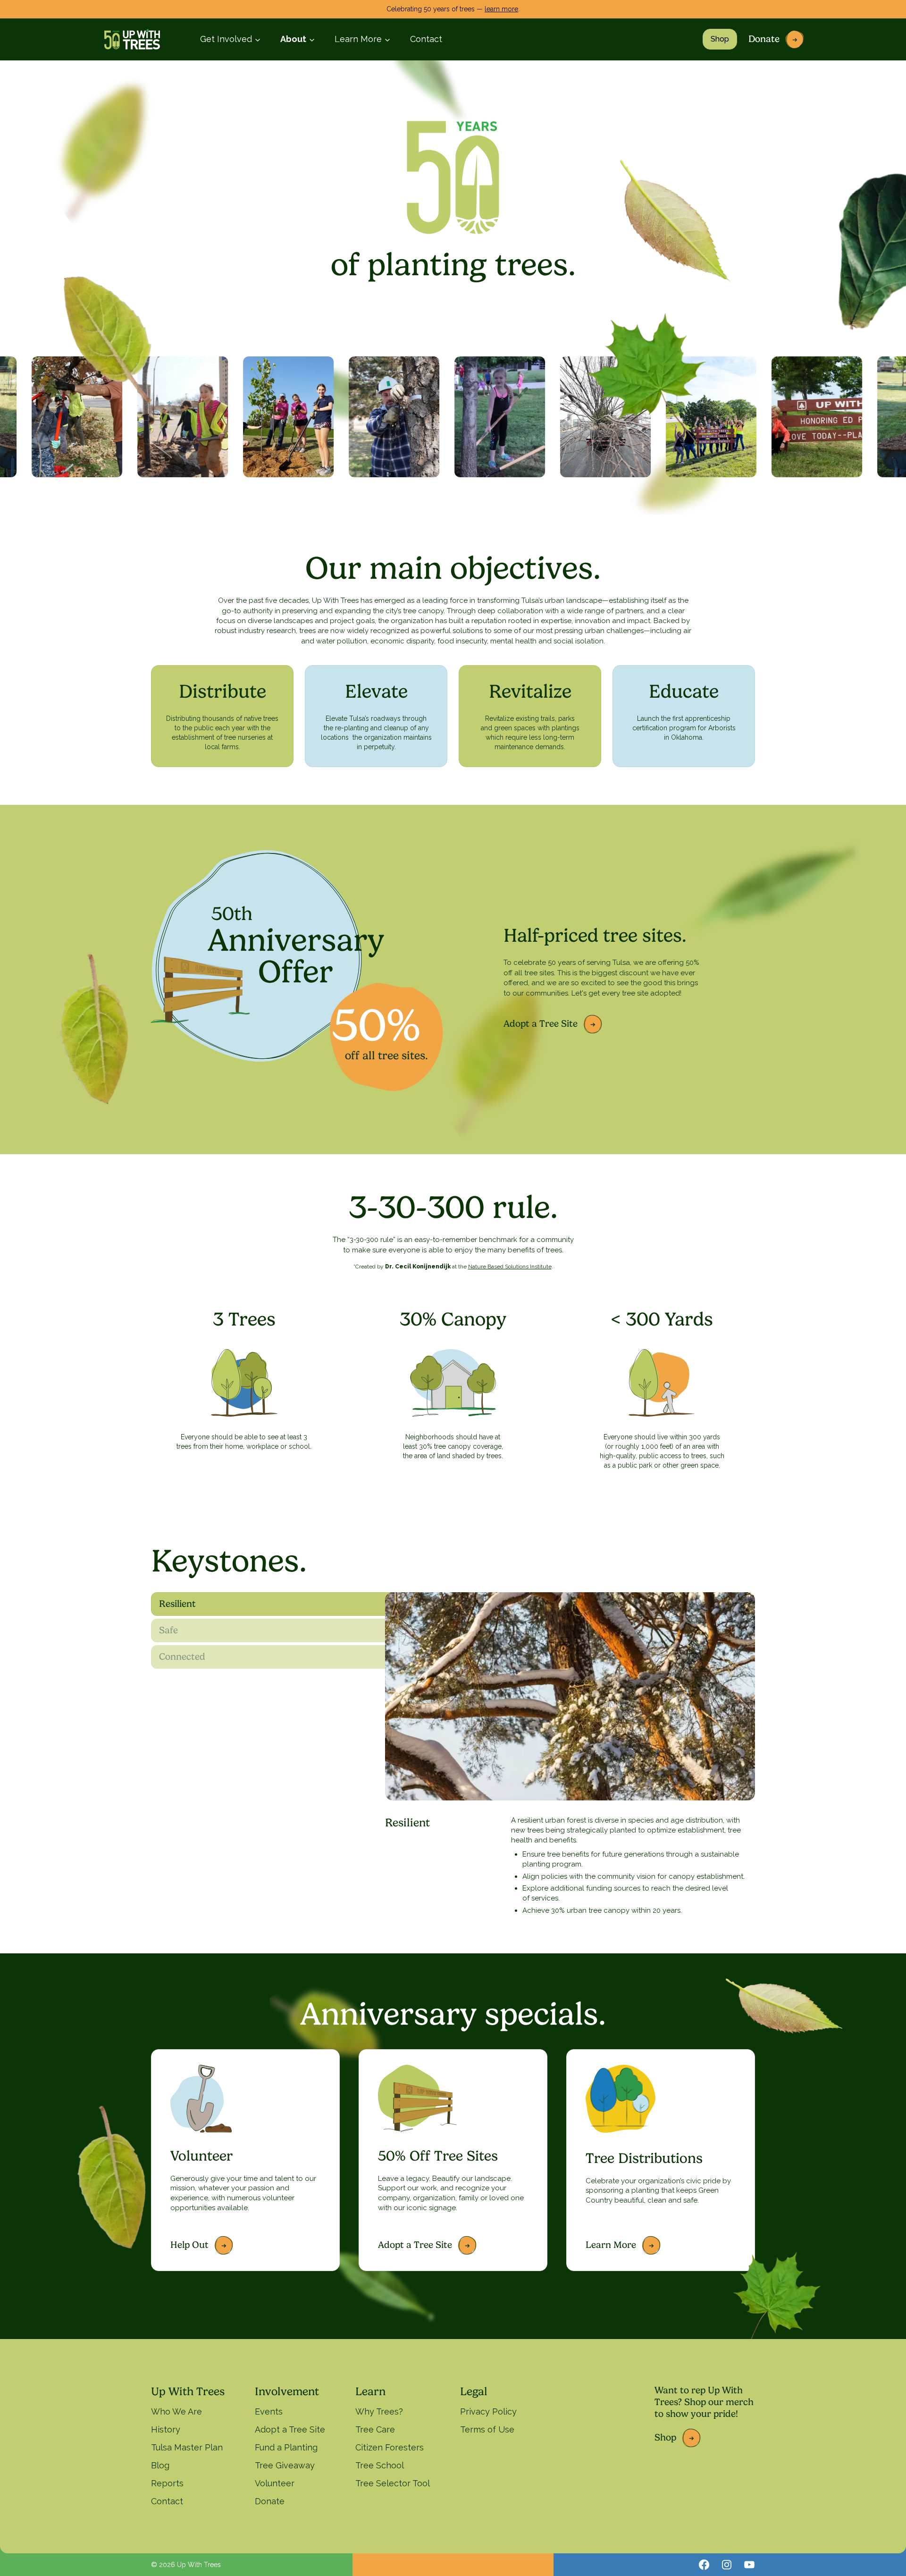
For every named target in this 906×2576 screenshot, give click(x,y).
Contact (426, 39)
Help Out (189, 2245)
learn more (501, 9)
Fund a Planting (286, 2447)
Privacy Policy (488, 2411)
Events (269, 2411)
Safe (168, 1630)
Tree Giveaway (285, 2465)
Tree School (380, 2465)
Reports (167, 2483)
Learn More (358, 39)
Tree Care (375, 2429)
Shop (720, 39)
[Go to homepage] (132, 39)
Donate (764, 39)
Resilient (177, 1604)
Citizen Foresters (390, 2447)
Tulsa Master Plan (187, 2447)
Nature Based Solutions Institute (510, 1267)
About (293, 39)
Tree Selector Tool (393, 2483)
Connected (182, 1657)
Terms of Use (487, 2429)
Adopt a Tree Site (541, 1024)
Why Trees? (379, 2411)
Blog (160, 2465)
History (166, 2429)
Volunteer (275, 2483)
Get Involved (226, 39)
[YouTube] (749, 2565)
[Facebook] (704, 2565)
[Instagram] (727, 2565)
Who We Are (176, 2411)
